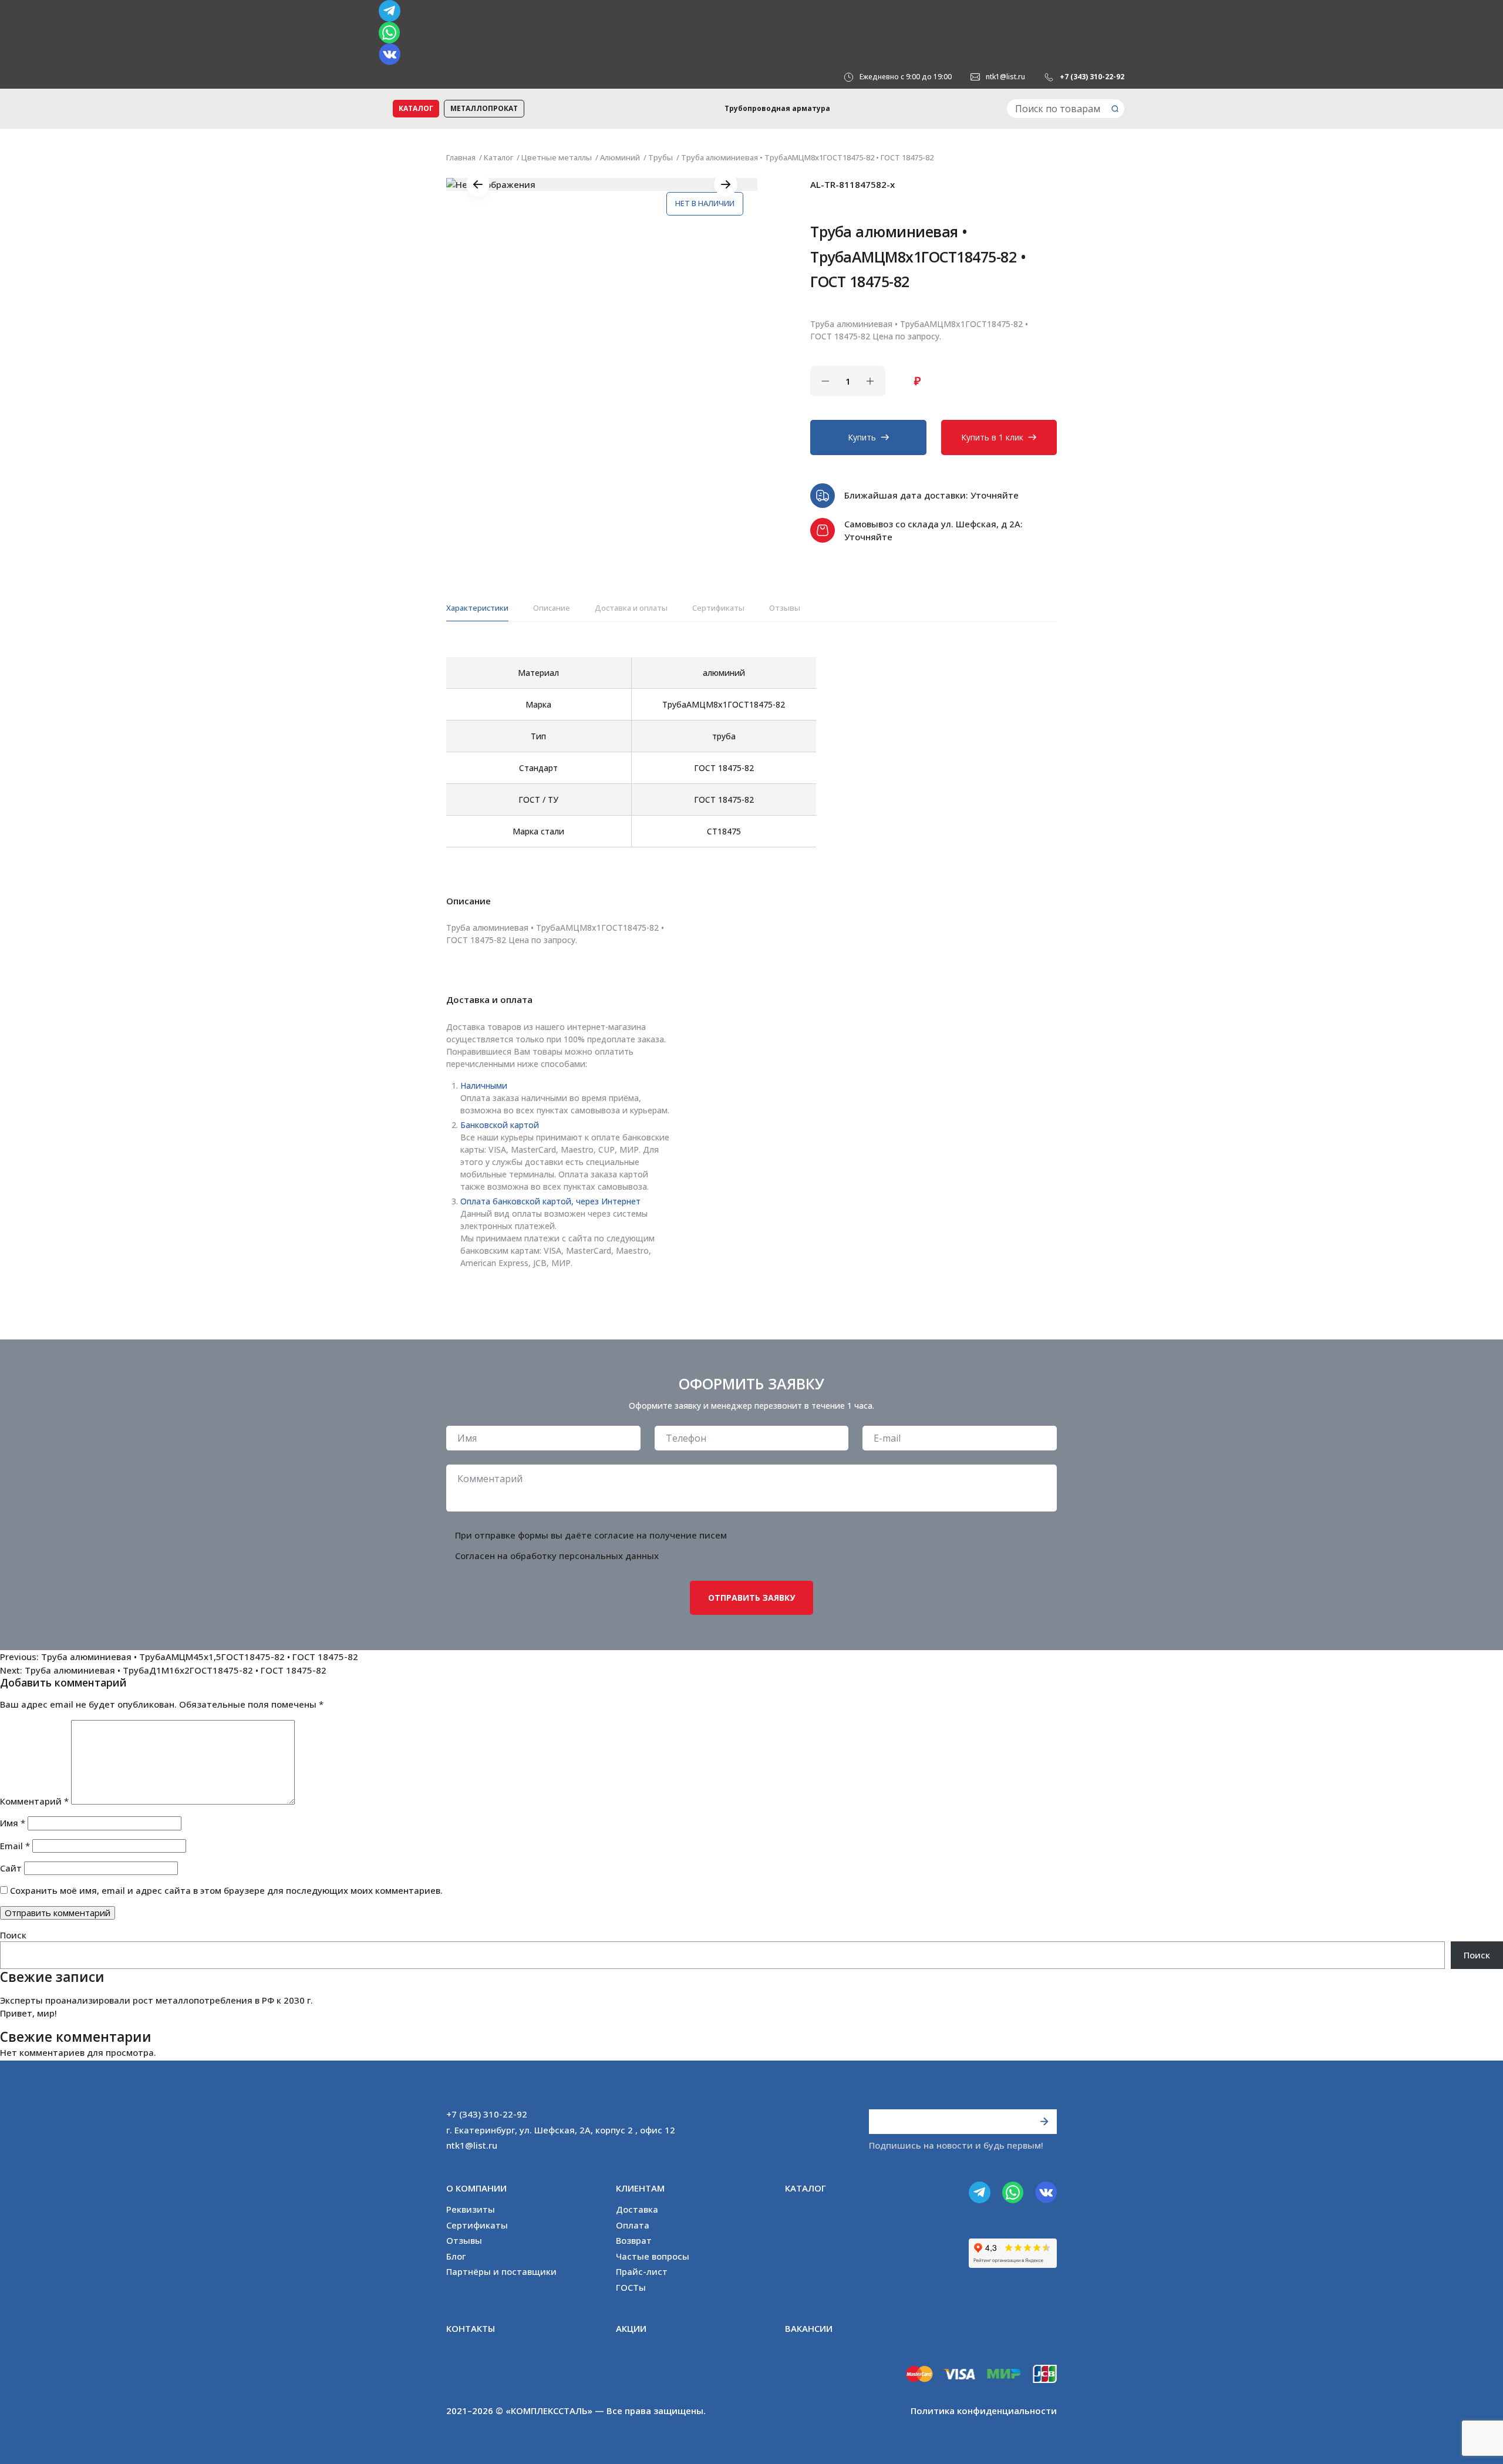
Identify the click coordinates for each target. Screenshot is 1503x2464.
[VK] (751, 54)
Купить (862, 437)
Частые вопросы (653, 2256)
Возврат (634, 2240)
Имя (13, 1823)
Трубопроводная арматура (777, 108)
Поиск (13, 1935)
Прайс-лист (642, 2271)
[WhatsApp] (751, 33)
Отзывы (785, 608)
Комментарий (34, 1801)
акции (631, 2328)
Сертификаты (718, 608)
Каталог (416, 108)
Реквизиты (471, 2209)
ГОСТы (631, 2287)
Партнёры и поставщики (501, 2271)
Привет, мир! (28, 2013)
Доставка (637, 2209)
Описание (552, 608)
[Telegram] (751, 11)
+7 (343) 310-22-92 (1092, 77)
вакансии (809, 2328)
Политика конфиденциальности (984, 2411)
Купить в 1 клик (992, 437)
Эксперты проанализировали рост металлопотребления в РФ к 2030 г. (156, 2000)
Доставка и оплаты (631, 608)
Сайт (11, 1868)
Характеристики (477, 608)
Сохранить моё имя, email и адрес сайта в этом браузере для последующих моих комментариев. (226, 1890)
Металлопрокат (484, 108)
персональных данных (609, 1556)
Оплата (633, 2225)
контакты (471, 2328)
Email (15, 1846)
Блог (456, 2256)
